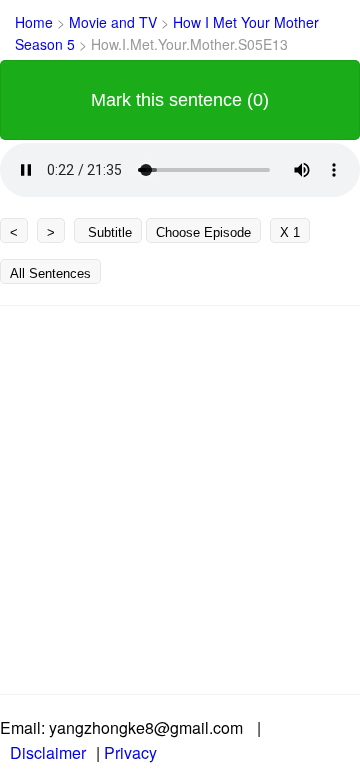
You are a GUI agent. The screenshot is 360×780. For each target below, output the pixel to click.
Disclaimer (48, 752)
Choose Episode (203, 232)
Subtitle (108, 232)
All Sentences (50, 273)
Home (34, 22)
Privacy (130, 752)
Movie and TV (115, 22)
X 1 (290, 232)
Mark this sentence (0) (180, 100)
